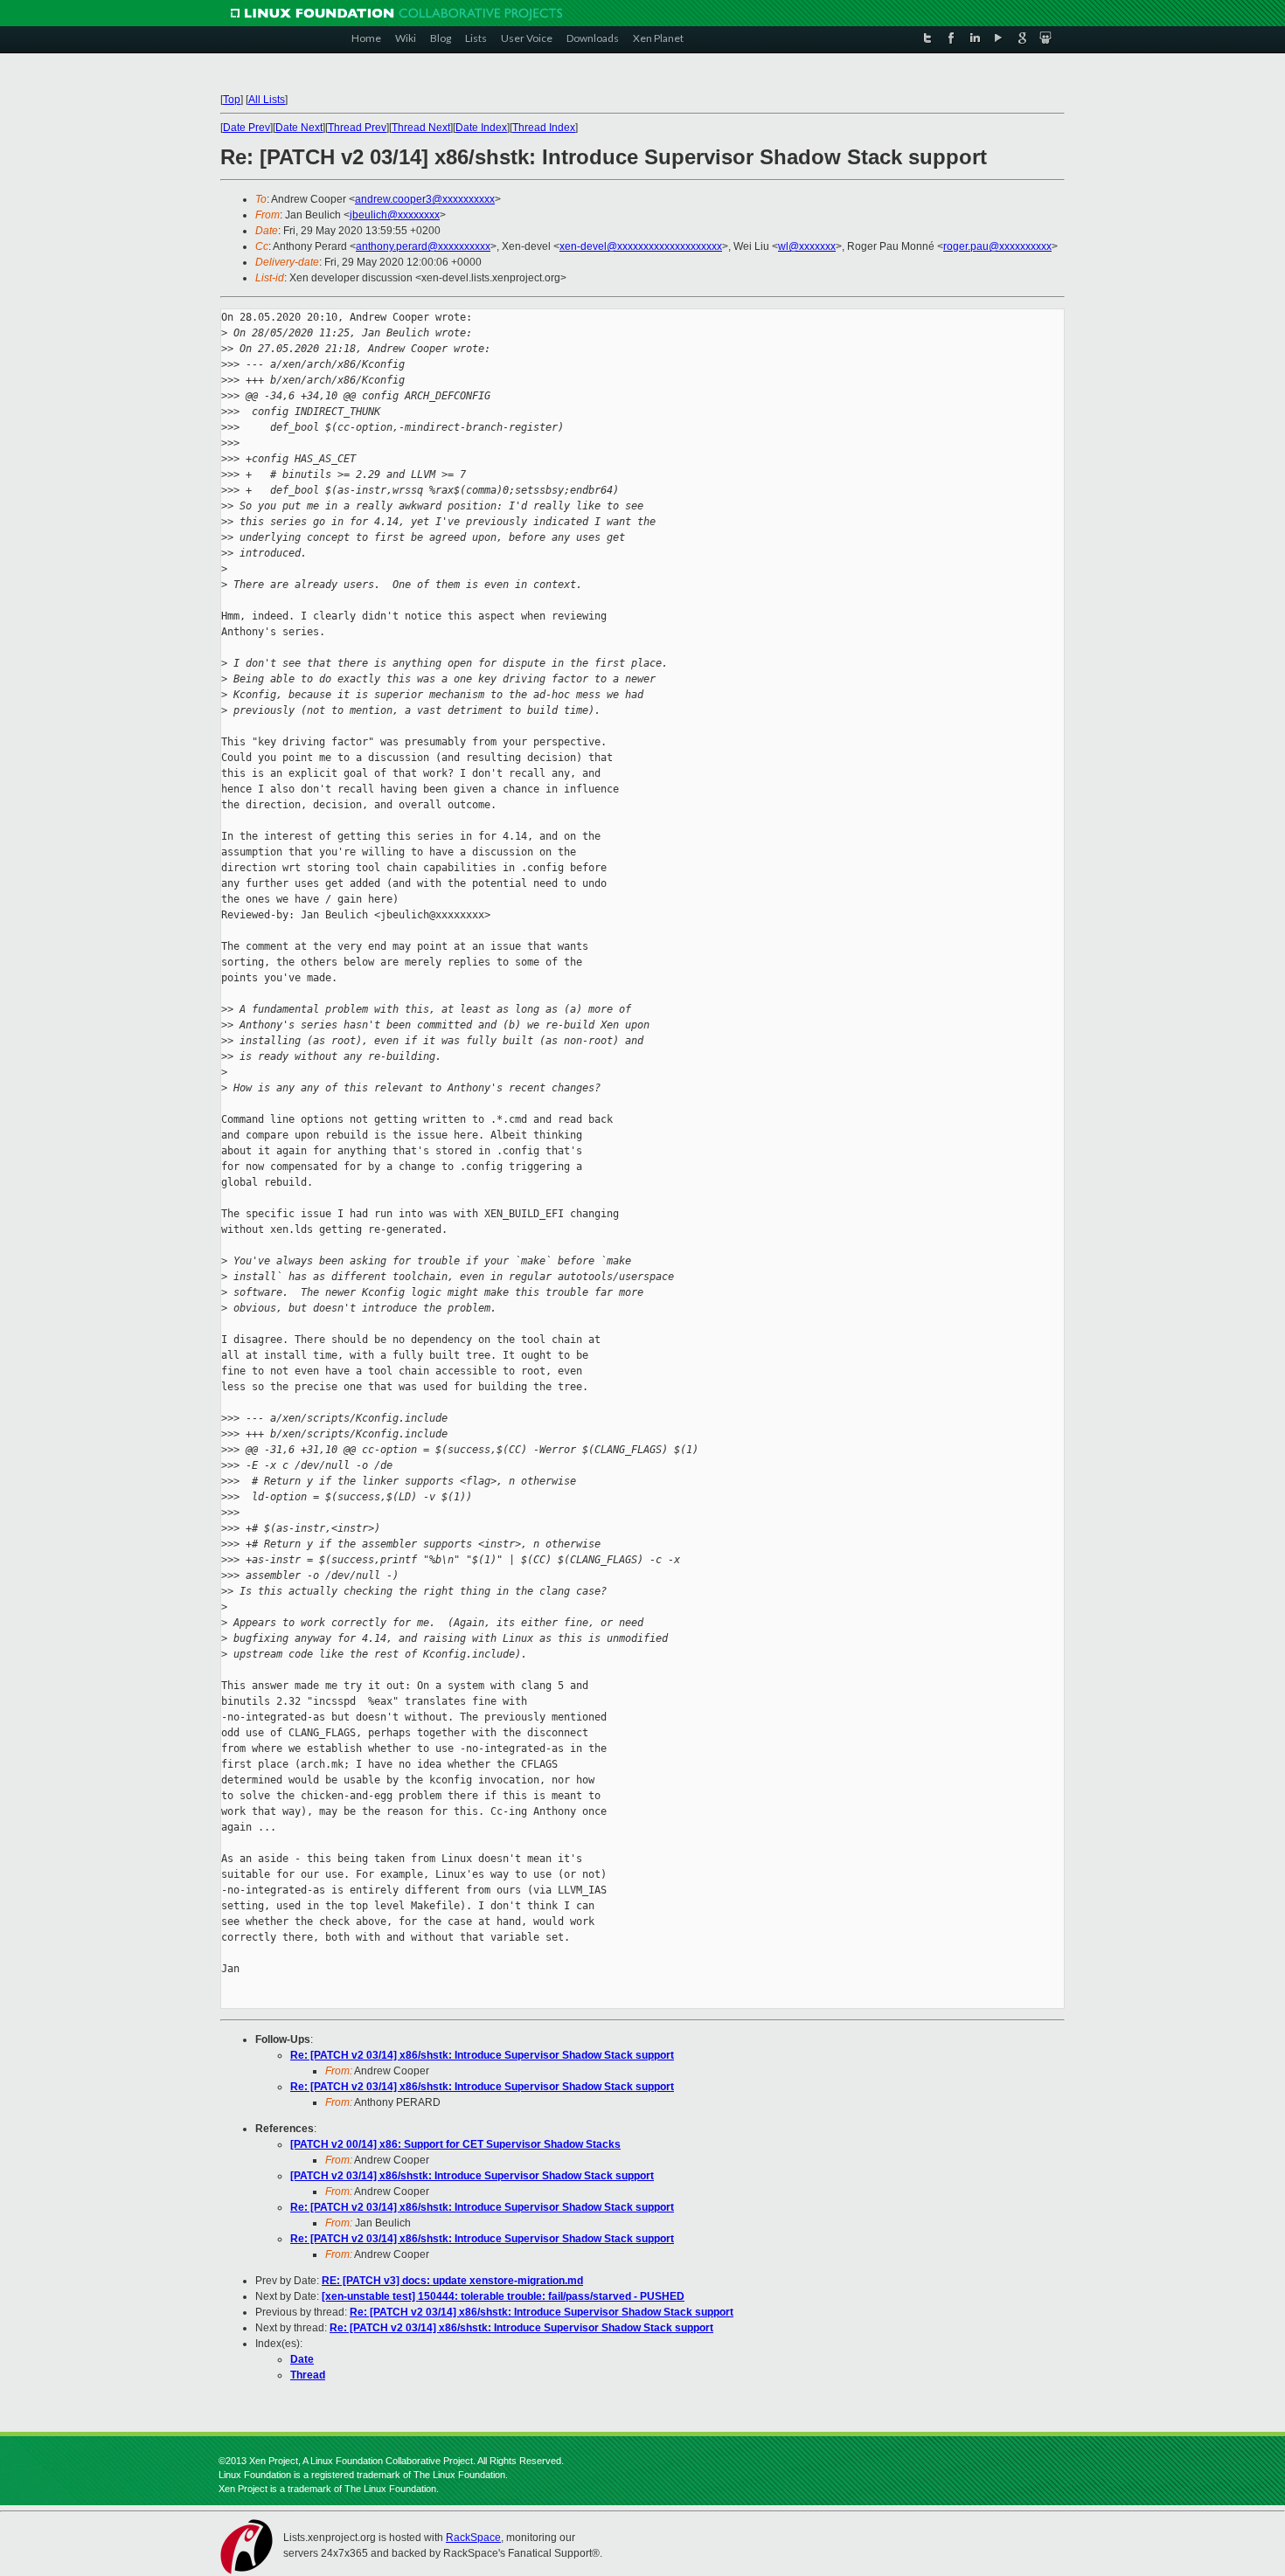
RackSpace (473, 2538)
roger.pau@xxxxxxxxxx (997, 246)
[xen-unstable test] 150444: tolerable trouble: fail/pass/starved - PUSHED (503, 2296)
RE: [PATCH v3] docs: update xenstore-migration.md (452, 2281)
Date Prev (247, 128)
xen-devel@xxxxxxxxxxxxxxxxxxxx (641, 246)
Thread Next (421, 128)
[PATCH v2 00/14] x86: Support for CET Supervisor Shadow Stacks (455, 2144)
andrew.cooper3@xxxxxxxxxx (425, 199)
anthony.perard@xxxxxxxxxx (423, 246)
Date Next (299, 128)
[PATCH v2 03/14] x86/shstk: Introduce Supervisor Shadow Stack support (472, 2176)
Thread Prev (357, 128)
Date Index (481, 128)
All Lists (267, 100)
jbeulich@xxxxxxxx (395, 215)
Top (232, 100)
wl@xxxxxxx (807, 246)
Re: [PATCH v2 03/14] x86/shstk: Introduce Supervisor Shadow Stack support (482, 2055)
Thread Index (544, 128)
